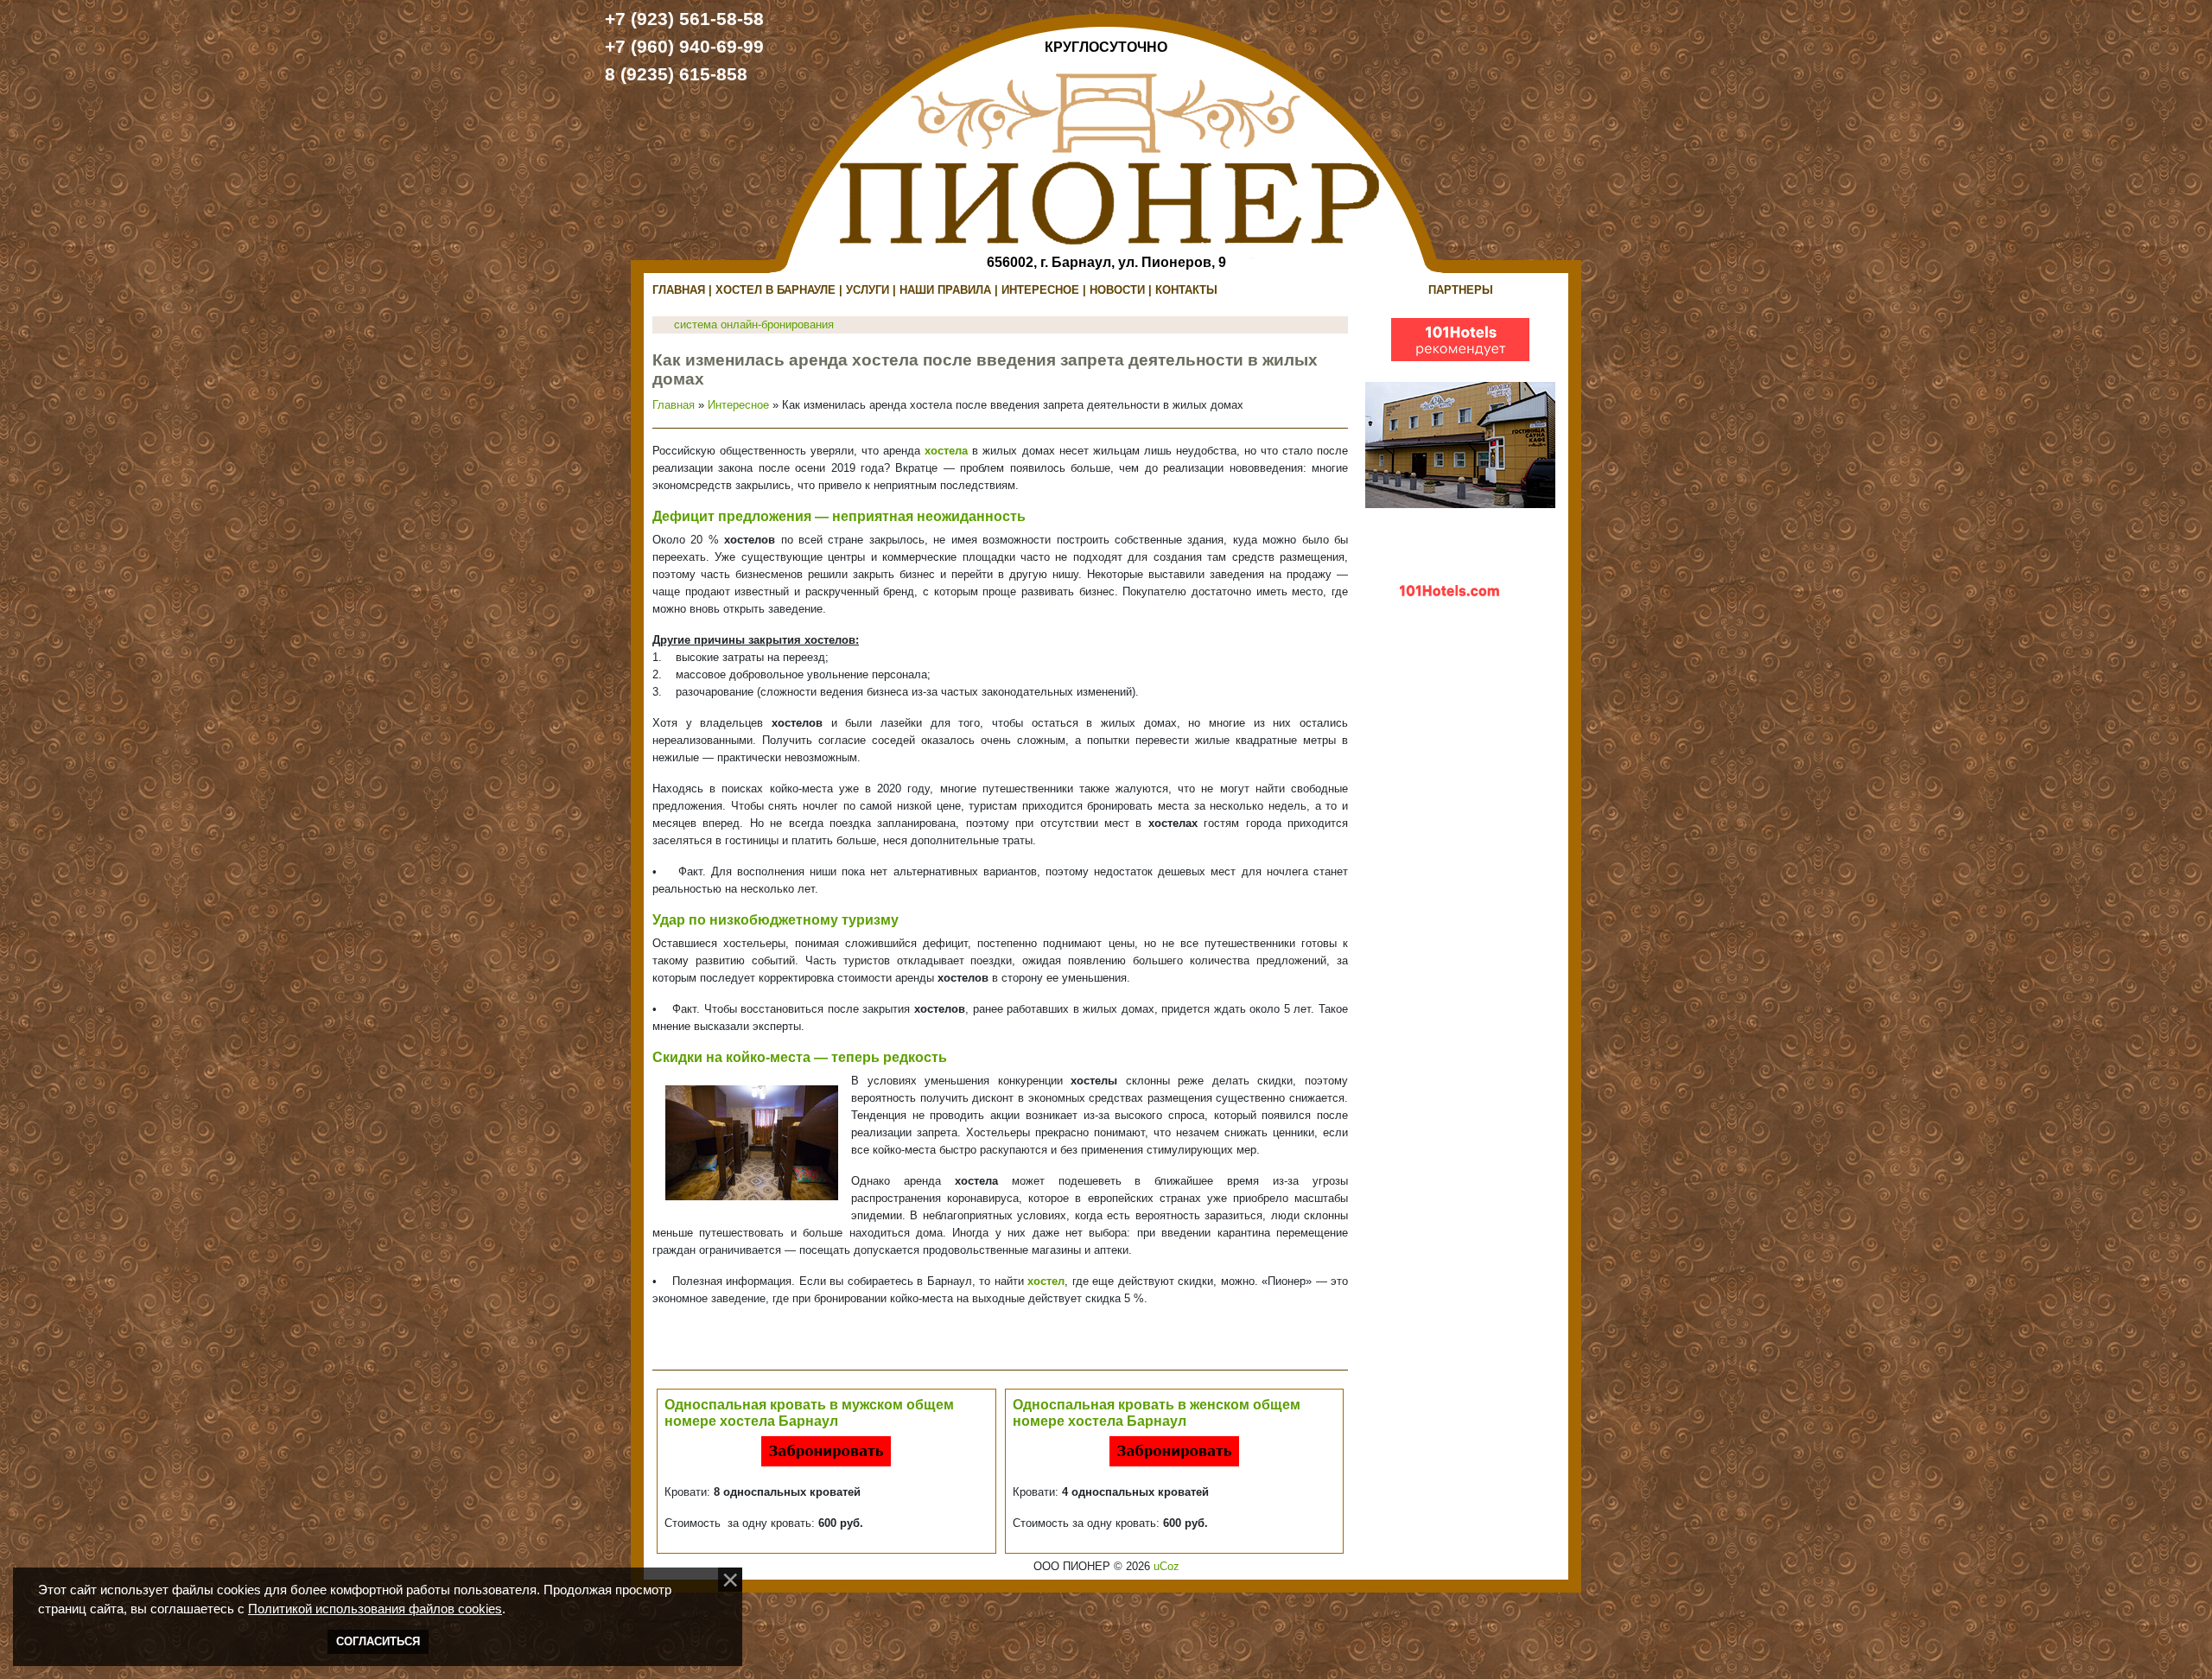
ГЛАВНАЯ (679, 290)
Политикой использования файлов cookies (375, 1609)
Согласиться (378, 1641)
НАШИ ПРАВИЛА (945, 290)
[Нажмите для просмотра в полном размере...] (752, 1142)
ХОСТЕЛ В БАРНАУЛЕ (775, 290)
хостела (946, 451)
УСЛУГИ (868, 290)
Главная (674, 405)
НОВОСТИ (1117, 290)
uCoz (1166, 1566)
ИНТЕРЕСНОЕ (1040, 290)
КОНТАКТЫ (1186, 290)
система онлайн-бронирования (754, 324)
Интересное (738, 405)
